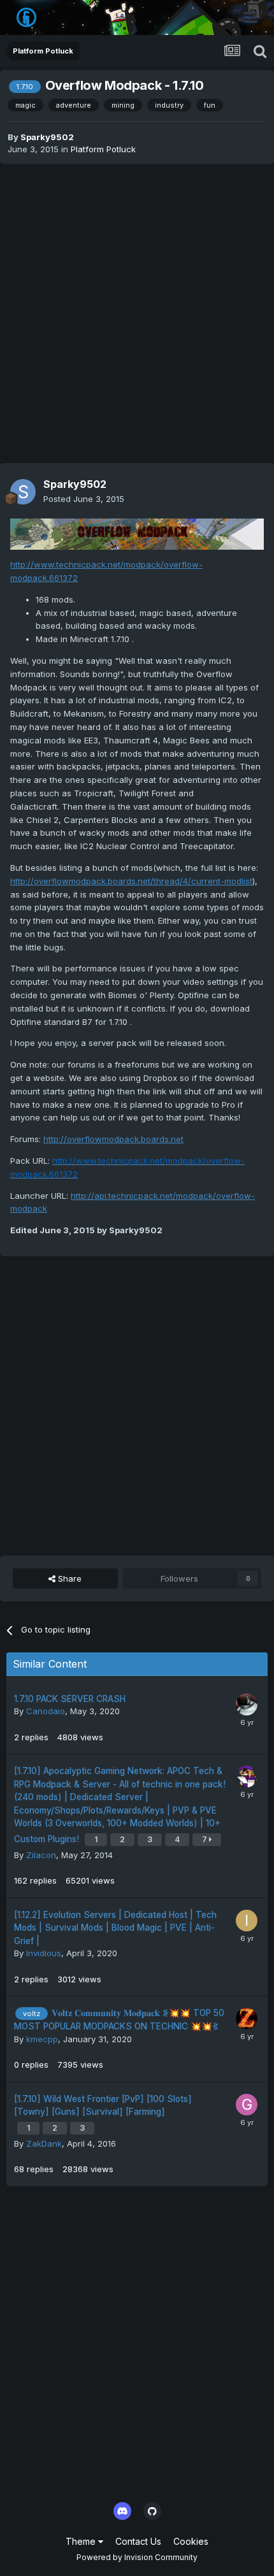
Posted (84, 499)
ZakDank (44, 2143)
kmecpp (42, 2039)
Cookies (191, 2541)
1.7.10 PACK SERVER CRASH (70, 1699)
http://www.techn (45, 564)
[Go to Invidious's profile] (247, 1921)
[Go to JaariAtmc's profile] (247, 1705)
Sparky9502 (47, 137)
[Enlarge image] (137, 533)
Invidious (44, 1953)
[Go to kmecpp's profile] (247, 2019)
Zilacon (41, 1855)
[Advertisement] (137, 313)
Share (68, 1578)
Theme (82, 2541)
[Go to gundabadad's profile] (247, 2105)
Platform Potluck (103, 149)
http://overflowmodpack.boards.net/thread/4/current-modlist (131, 881)
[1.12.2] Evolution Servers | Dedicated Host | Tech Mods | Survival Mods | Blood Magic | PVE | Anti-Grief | (115, 1928)
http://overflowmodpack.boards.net (113, 1139)
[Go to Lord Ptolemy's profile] (247, 1777)
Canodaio (46, 1711)
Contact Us (138, 2541)
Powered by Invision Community (137, 2557)
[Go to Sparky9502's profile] (23, 492)
